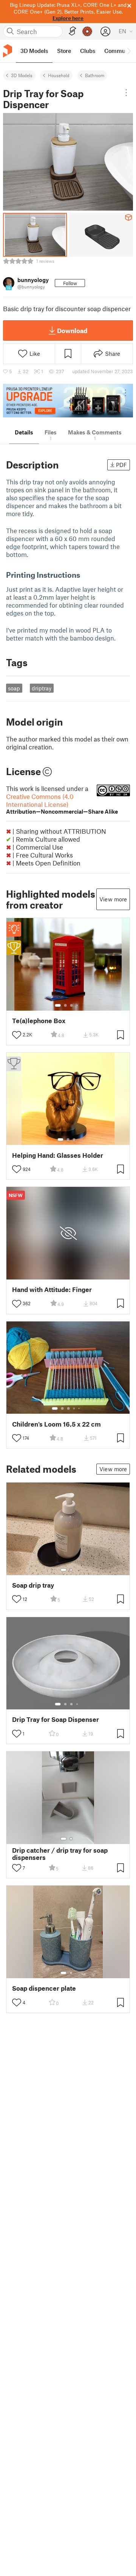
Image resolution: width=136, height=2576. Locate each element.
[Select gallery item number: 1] (58, 1005)
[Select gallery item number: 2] (65, 1005)
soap (14, 688)
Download (72, 330)
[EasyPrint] (73, 31)
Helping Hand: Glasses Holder (58, 1155)
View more (113, 899)
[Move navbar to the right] (128, 51)
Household (59, 75)
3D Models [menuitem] (34, 51)
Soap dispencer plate (44, 1988)
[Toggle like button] (17, 1035)
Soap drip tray (33, 1585)
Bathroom (95, 75)
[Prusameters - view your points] (87, 31)
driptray (42, 688)
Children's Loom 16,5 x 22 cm (56, 1424)
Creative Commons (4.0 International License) (62, 804)
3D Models (22, 75)
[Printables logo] (8, 51)
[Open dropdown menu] (126, 93)
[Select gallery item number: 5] (80, 1408)
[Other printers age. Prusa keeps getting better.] (68, 401)
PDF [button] (121, 465)
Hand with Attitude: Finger (52, 1290)
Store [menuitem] (64, 51)
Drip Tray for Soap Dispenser (56, 1719)
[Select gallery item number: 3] (71, 1005)
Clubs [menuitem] (88, 51)
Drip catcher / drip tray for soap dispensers (60, 1854)
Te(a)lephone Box (39, 1021)
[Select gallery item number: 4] (77, 1005)
